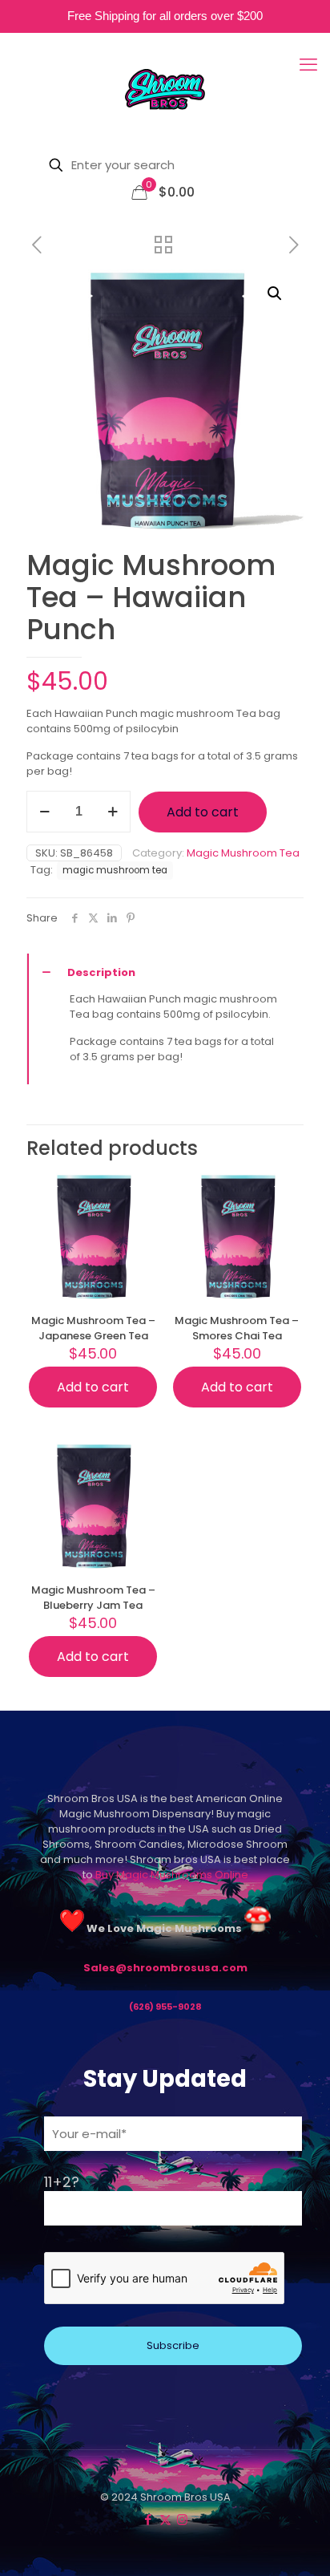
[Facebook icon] (149, 2519)
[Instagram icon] (182, 2519)
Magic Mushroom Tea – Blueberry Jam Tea (93, 1598)
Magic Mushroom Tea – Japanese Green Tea (93, 1328)
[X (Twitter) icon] (165, 2519)
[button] (276, 294)
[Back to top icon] (165, 2482)
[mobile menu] (308, 65)
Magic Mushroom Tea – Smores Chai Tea (237, 1328)
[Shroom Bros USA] (165, 89)
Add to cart (203, 812)
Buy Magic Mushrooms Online (172, 1875)
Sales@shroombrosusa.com (165, 1968)
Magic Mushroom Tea (243, 853)
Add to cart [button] (93, 1387)
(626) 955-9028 (165, 2007)
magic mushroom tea (115, 870)
